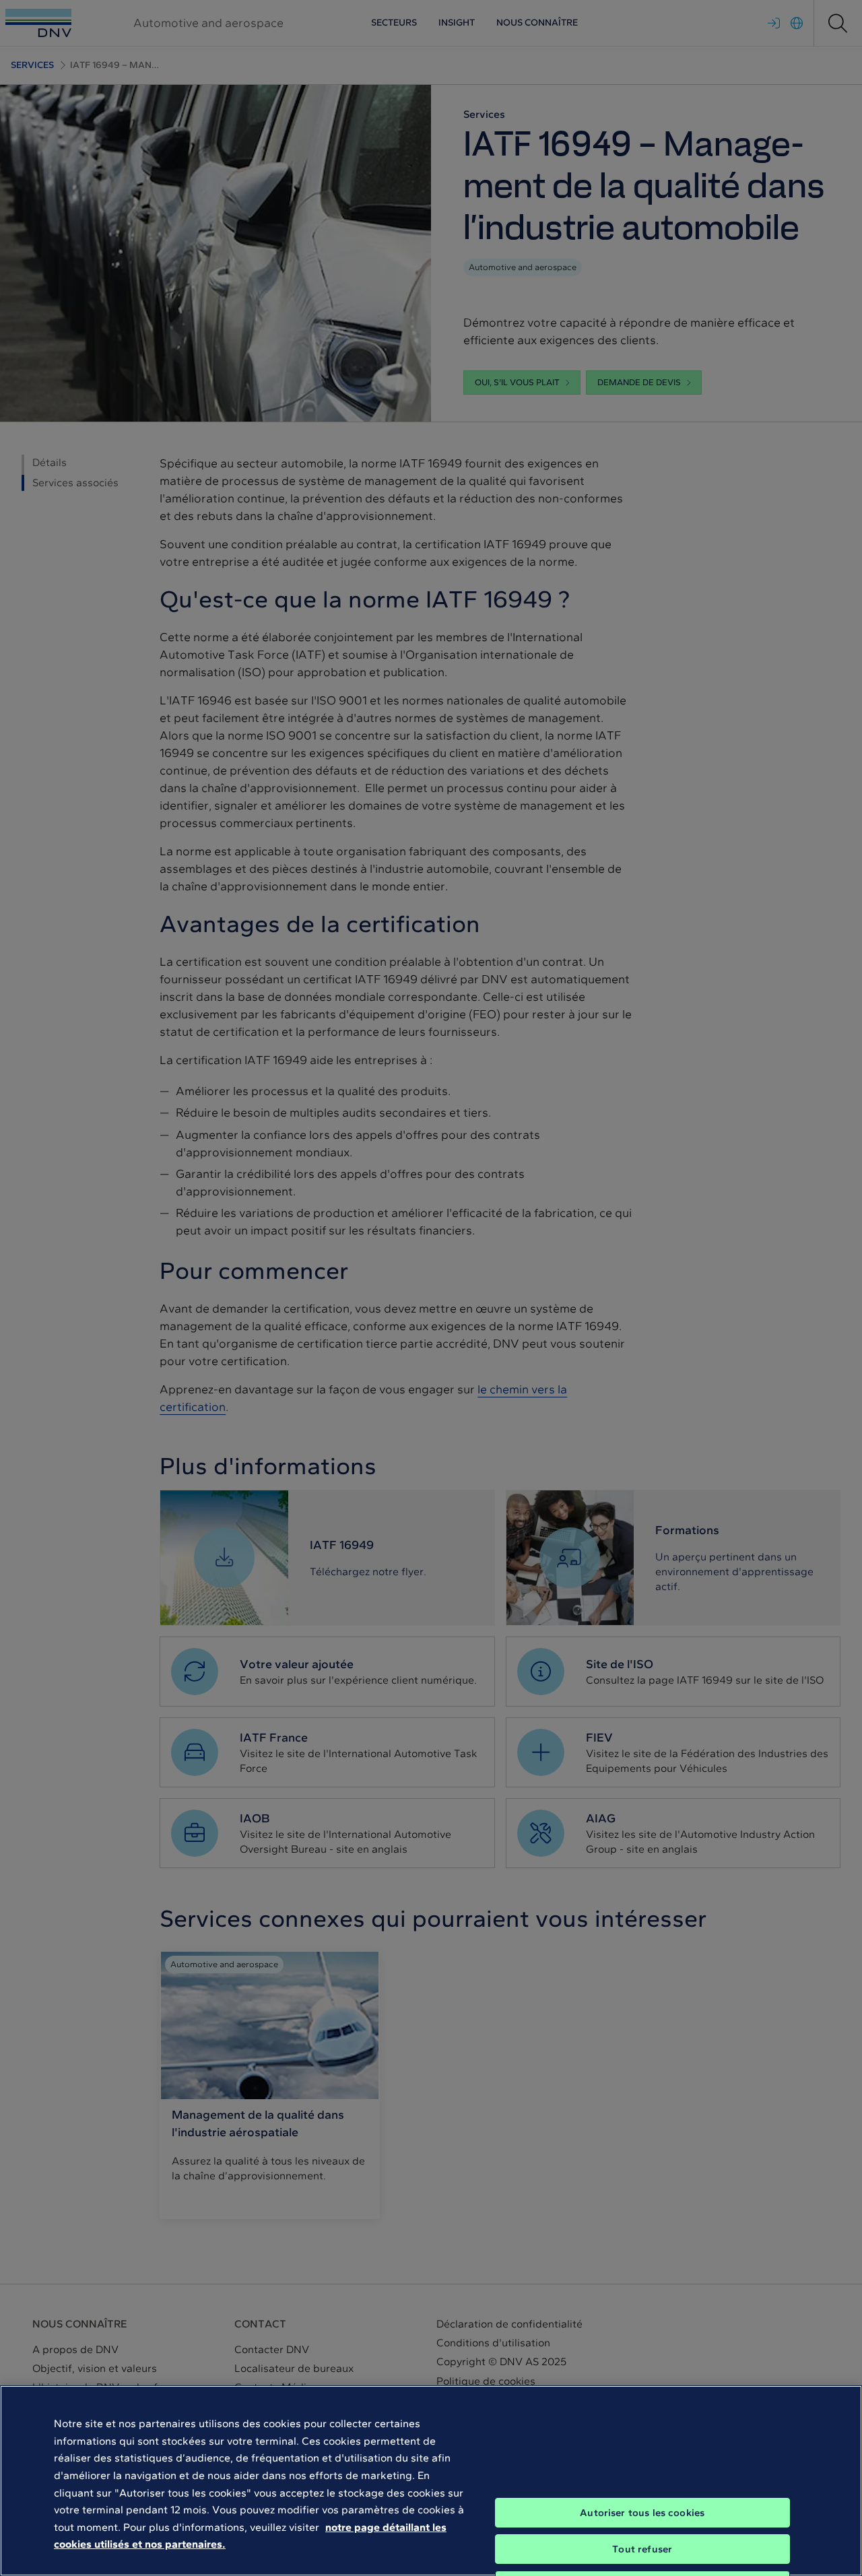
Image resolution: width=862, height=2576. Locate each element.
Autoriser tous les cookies (642, 2513)
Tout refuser (642, 2549)
